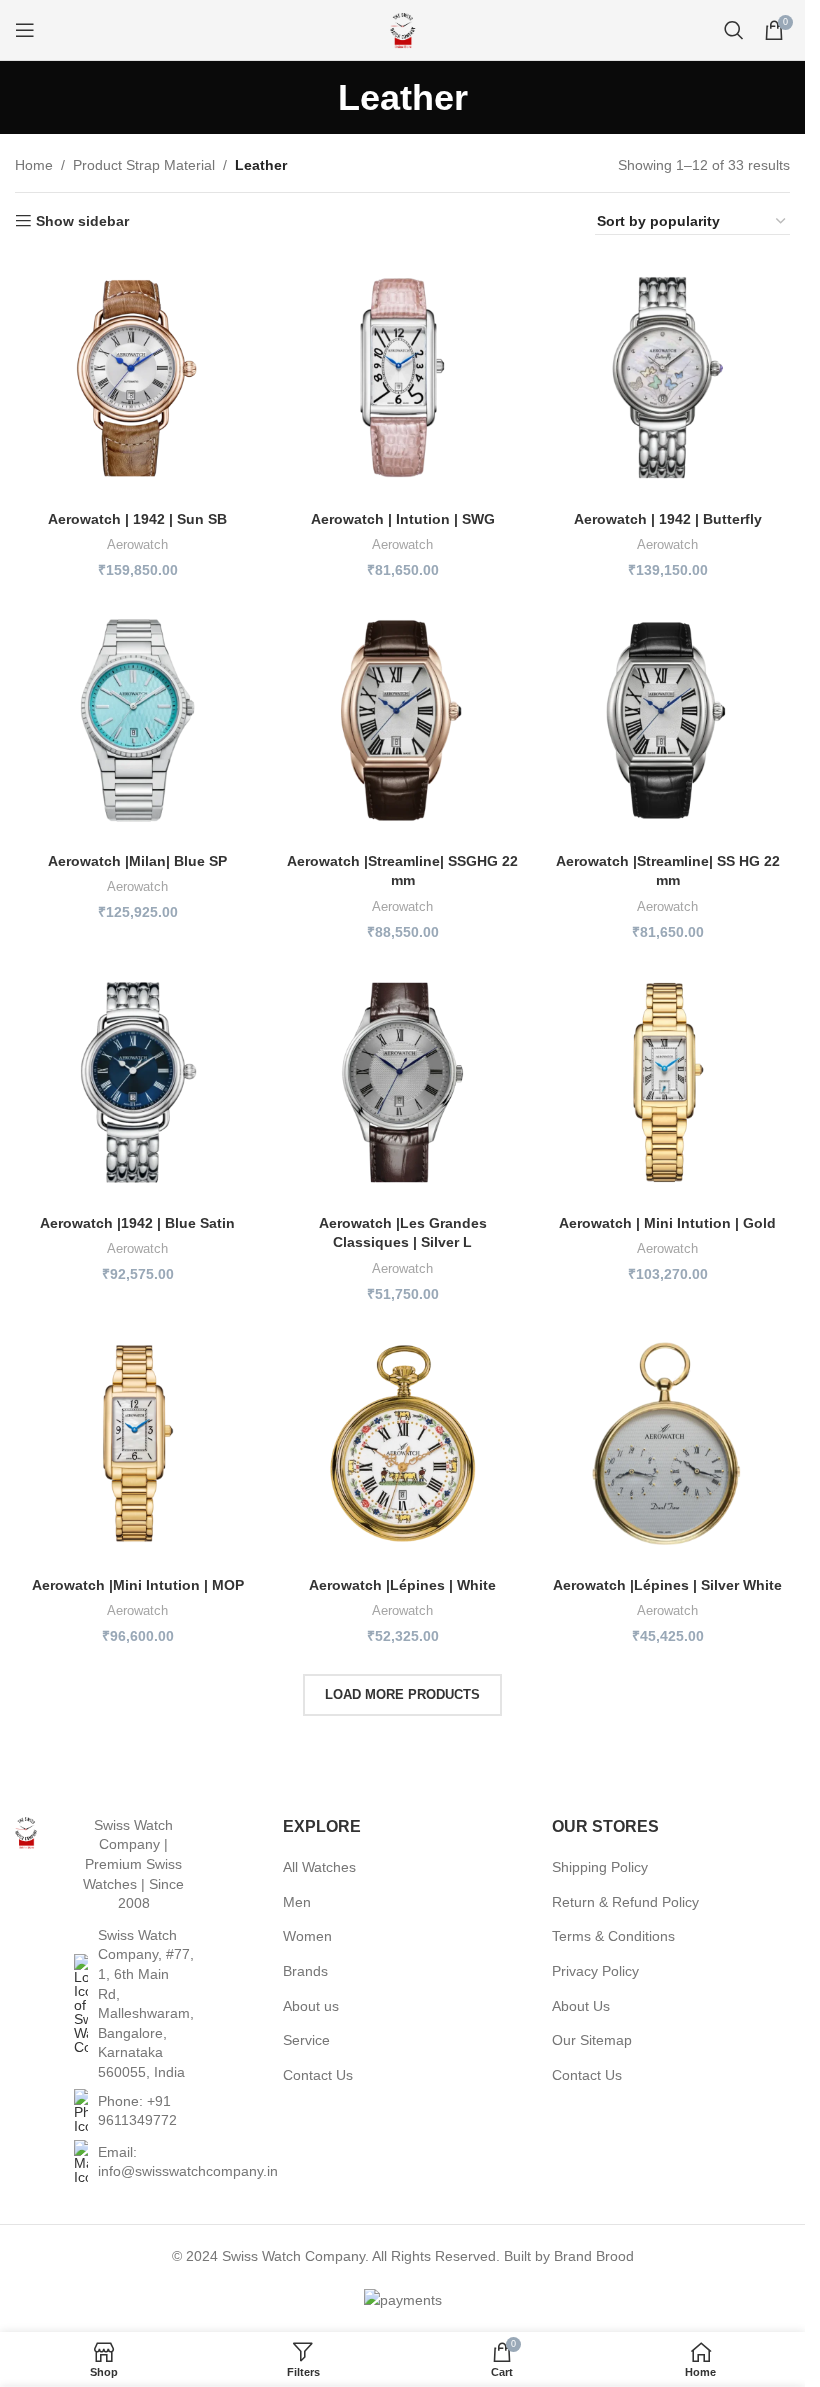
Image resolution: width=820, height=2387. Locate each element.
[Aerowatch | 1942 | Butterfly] (667, 377)
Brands (305, 1971)
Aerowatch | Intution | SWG (403, 519)
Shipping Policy (600, 1867)
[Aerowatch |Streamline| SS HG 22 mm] (667, 720)
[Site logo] (403, 29)
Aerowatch (137, 544)
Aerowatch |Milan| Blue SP (137, 861)
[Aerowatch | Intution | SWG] (402, 377)
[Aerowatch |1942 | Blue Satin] (137, 1082)
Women (307, 1936)
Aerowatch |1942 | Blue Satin (137, 1223)
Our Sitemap (592, 2040)
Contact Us (318, 2075)
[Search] (734, 30)
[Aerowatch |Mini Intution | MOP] (137, 1443)
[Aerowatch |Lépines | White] (402, 1443)
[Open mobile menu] (25, 30)
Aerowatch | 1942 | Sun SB (137, 519)
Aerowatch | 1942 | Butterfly (668, 519)
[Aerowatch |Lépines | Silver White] (667, 1443)
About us (311, 2006)
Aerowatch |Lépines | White (402, 1585)
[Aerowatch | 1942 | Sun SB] (137, 377)
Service (306, 2040)
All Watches (319, 1867)
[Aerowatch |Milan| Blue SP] (137, 720)
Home (34, 165)
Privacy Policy (595, 1971)
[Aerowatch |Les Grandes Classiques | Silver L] (402, 1082)
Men (297, 1902)
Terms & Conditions (613, 1936)
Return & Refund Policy (625, 1902)
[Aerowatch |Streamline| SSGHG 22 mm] (402, 720)
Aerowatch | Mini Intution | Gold (667, 1223)
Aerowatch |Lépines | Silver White (667, 1585)
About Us (581, 2006)
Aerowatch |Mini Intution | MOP (138, 1585)
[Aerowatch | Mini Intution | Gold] (667, 1082)
